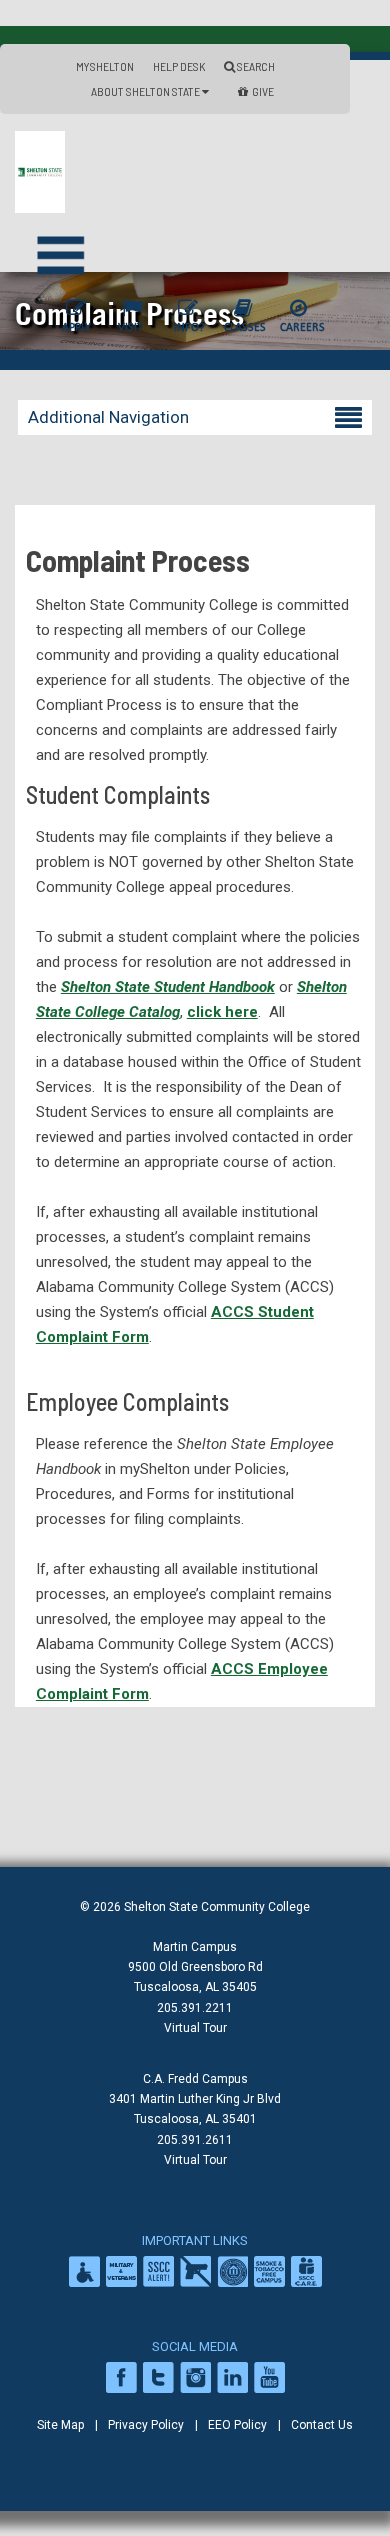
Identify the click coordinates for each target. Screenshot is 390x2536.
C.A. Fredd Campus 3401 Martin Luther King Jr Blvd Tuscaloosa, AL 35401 (195, 2099)
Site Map (60, 2425)
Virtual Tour (195, 2028)
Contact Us (322, 2425)
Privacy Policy (146, 2425)
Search (255, 66)
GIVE (263, 91)
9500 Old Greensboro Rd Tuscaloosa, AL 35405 (195, 1977)
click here (222, 1012)
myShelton (105, 66)
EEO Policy (237, 2425)
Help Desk (179, 66)
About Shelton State (146, 91)
